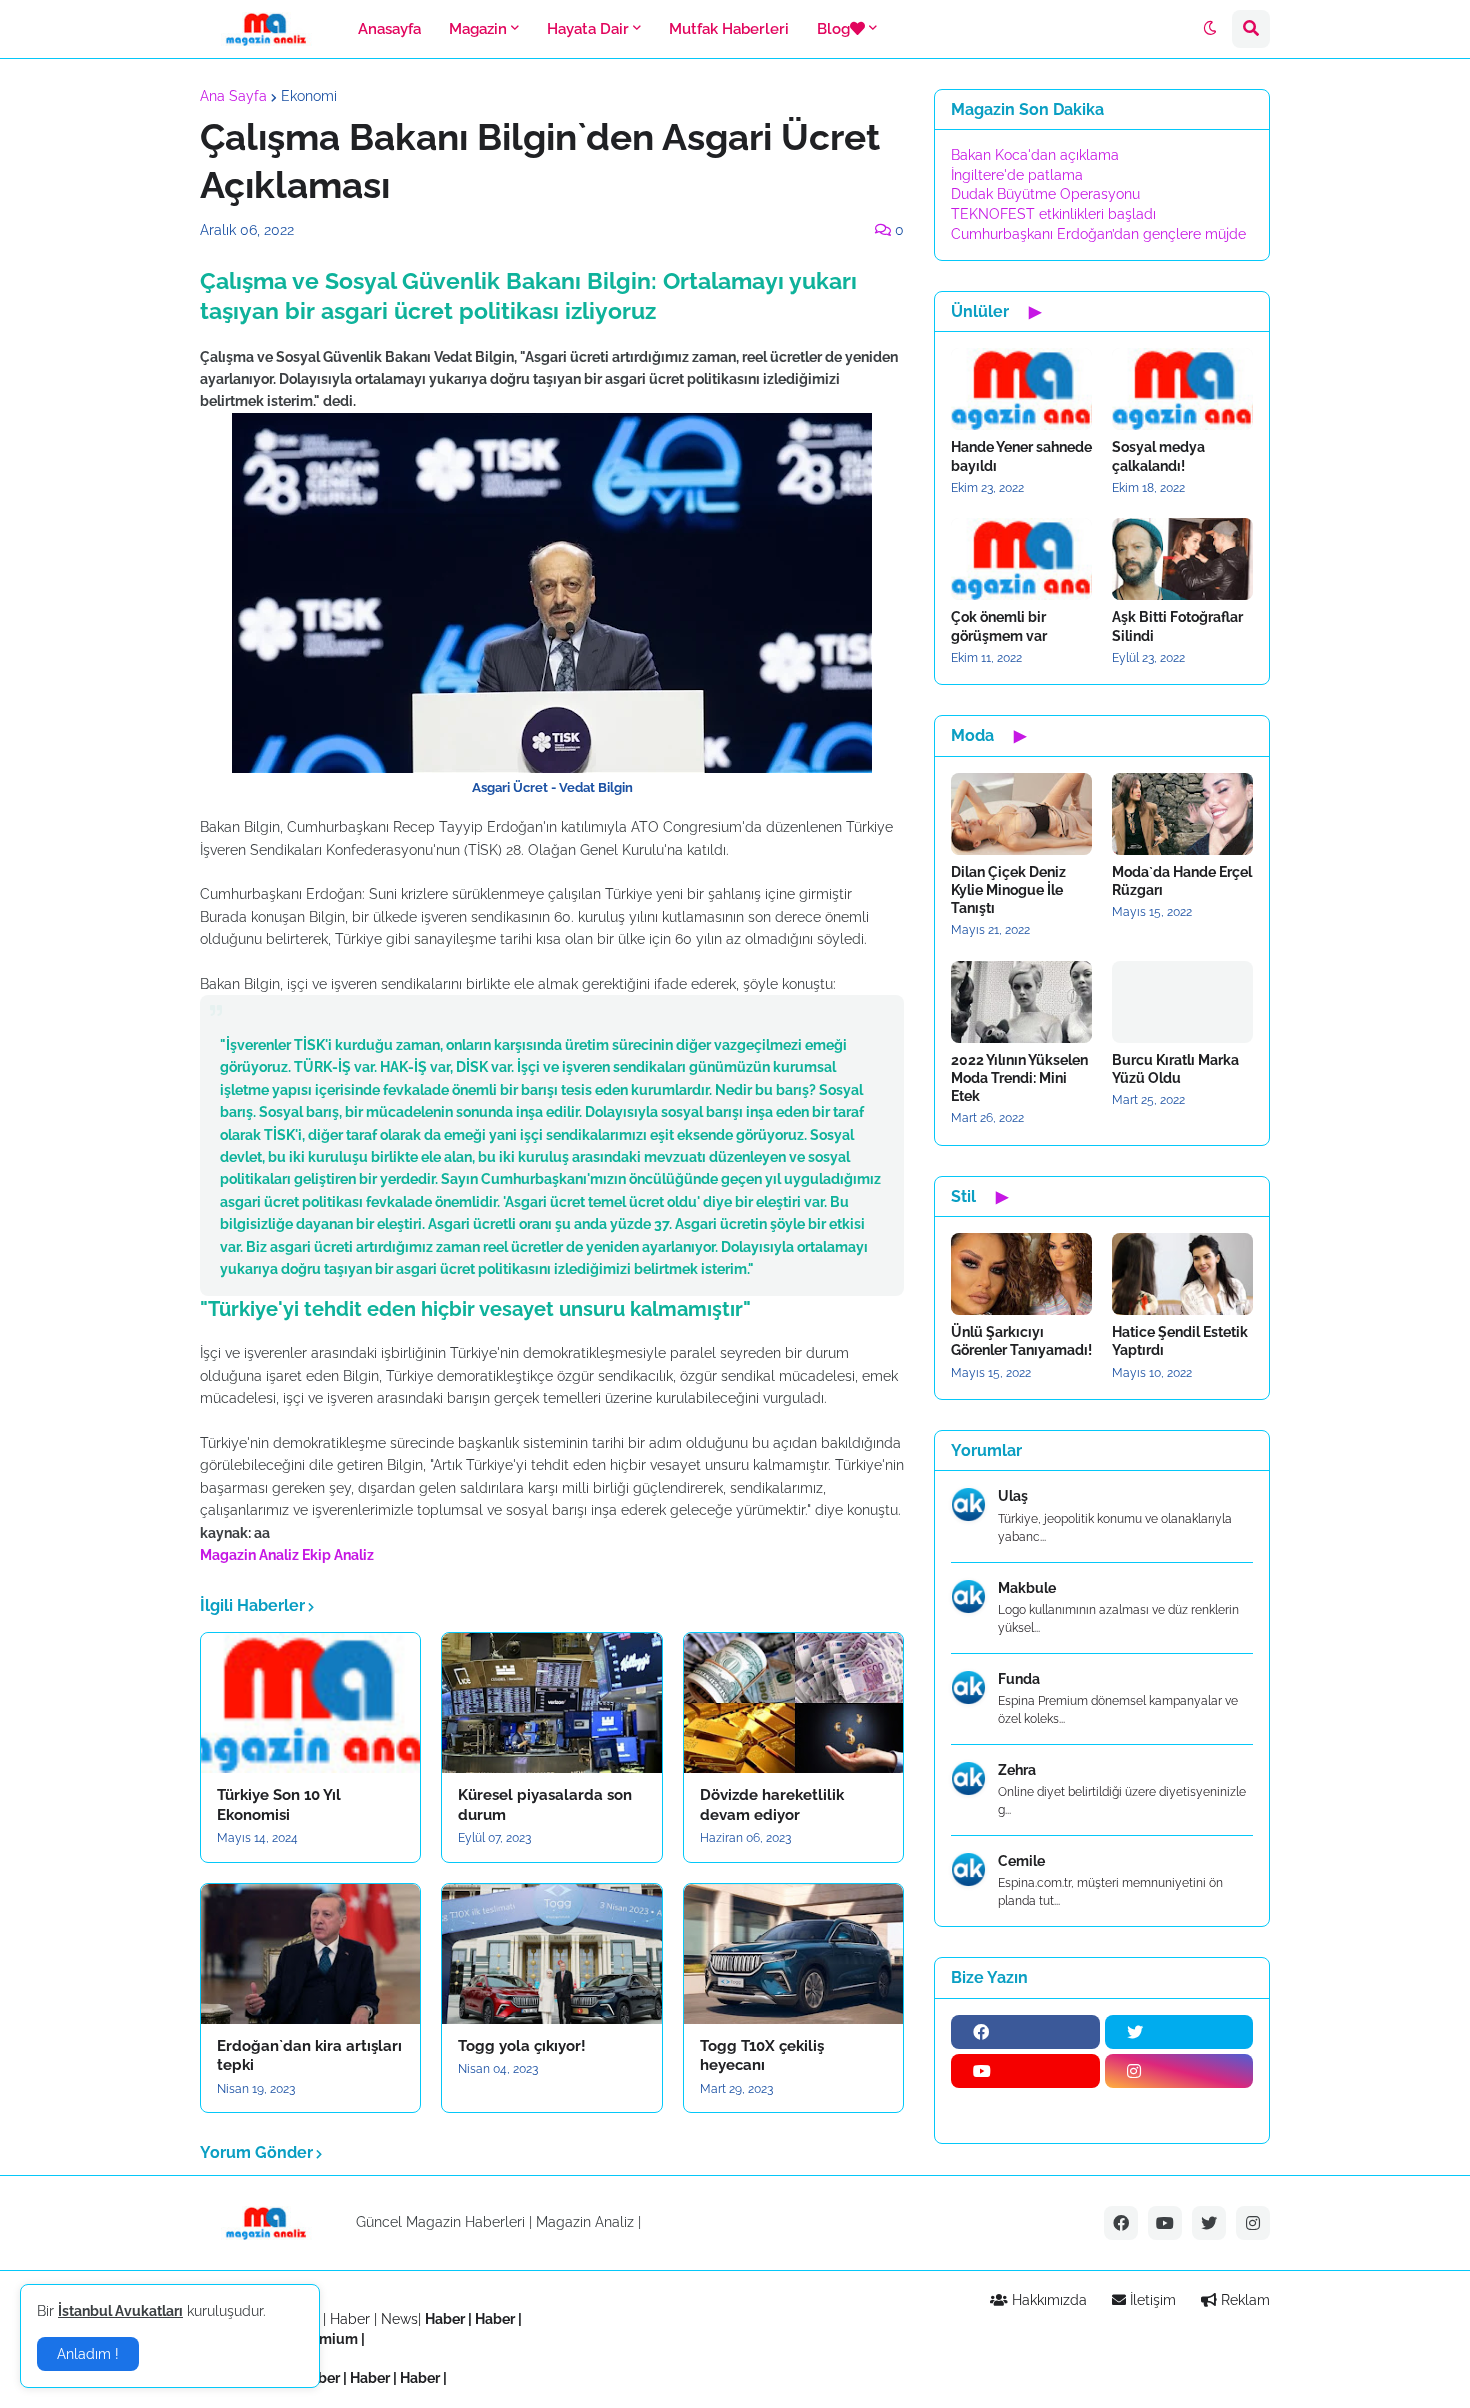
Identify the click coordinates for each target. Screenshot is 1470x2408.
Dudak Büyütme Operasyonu (1045, 194)
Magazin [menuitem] (478, 29)
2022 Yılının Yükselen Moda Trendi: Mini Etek (1019, 1078)
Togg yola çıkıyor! (522, 2046)
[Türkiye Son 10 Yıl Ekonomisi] (310, 1703)
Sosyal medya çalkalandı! (1158, 456)
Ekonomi (309, 96)
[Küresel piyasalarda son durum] (551, 1703)
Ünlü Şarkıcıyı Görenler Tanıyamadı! (1021, 1341)
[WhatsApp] (1025, 2110)
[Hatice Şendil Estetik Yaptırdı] (1182, 1274)
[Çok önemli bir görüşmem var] (1021, 559)
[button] (1210, 29)
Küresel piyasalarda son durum (545, 1805)
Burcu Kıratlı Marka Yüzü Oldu (1175, 1069)
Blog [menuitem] (833, 29)
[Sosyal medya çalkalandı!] (1182, 389)
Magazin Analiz (249, 1555)
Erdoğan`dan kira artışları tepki (309, 2056)
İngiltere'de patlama (1017, 175)
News (399, 2319)
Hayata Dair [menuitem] (588, 29)
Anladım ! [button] (88, 2354)
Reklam (1243, 2300)
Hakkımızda (1047, 2300)
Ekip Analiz (338, 1555)
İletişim (1151, 2300)
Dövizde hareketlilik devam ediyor (772, 1805)
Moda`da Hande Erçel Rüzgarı (1182, 881)
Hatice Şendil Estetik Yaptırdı (1180, 1341)
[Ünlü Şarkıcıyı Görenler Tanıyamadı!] (1021, 1274)
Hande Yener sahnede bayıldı (1021, 456)
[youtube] (1025, 2071)
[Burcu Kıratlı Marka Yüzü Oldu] (1182, 1002)
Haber (352, 2319)
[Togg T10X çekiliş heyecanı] (793, 1954)
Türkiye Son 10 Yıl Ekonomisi (279, 1805)
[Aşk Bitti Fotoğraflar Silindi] (1182, 559)
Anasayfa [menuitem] (389, 29)
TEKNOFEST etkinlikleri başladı (1053, 214)
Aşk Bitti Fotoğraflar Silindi (1177, 626)
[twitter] (1179, 2032)
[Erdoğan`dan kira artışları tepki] (310, 1954)
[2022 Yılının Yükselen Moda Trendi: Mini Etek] (1021, 1002)
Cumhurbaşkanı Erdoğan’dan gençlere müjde (1098, 234)
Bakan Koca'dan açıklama (1035, 155)
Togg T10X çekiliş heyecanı (762, 2056)
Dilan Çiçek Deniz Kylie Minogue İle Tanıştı (1008, 890)
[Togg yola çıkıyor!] (551, 1954)
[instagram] (1179, 2071)
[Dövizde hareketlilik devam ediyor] (793, 1703)
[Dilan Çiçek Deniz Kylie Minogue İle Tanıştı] (1021, 814)
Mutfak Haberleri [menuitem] (729, 29)
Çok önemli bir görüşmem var (999, 626)
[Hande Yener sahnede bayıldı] (1021, 389)
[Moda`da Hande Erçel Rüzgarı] (1182, 814)
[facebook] (1025, 2032)
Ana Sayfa (233, 96)
